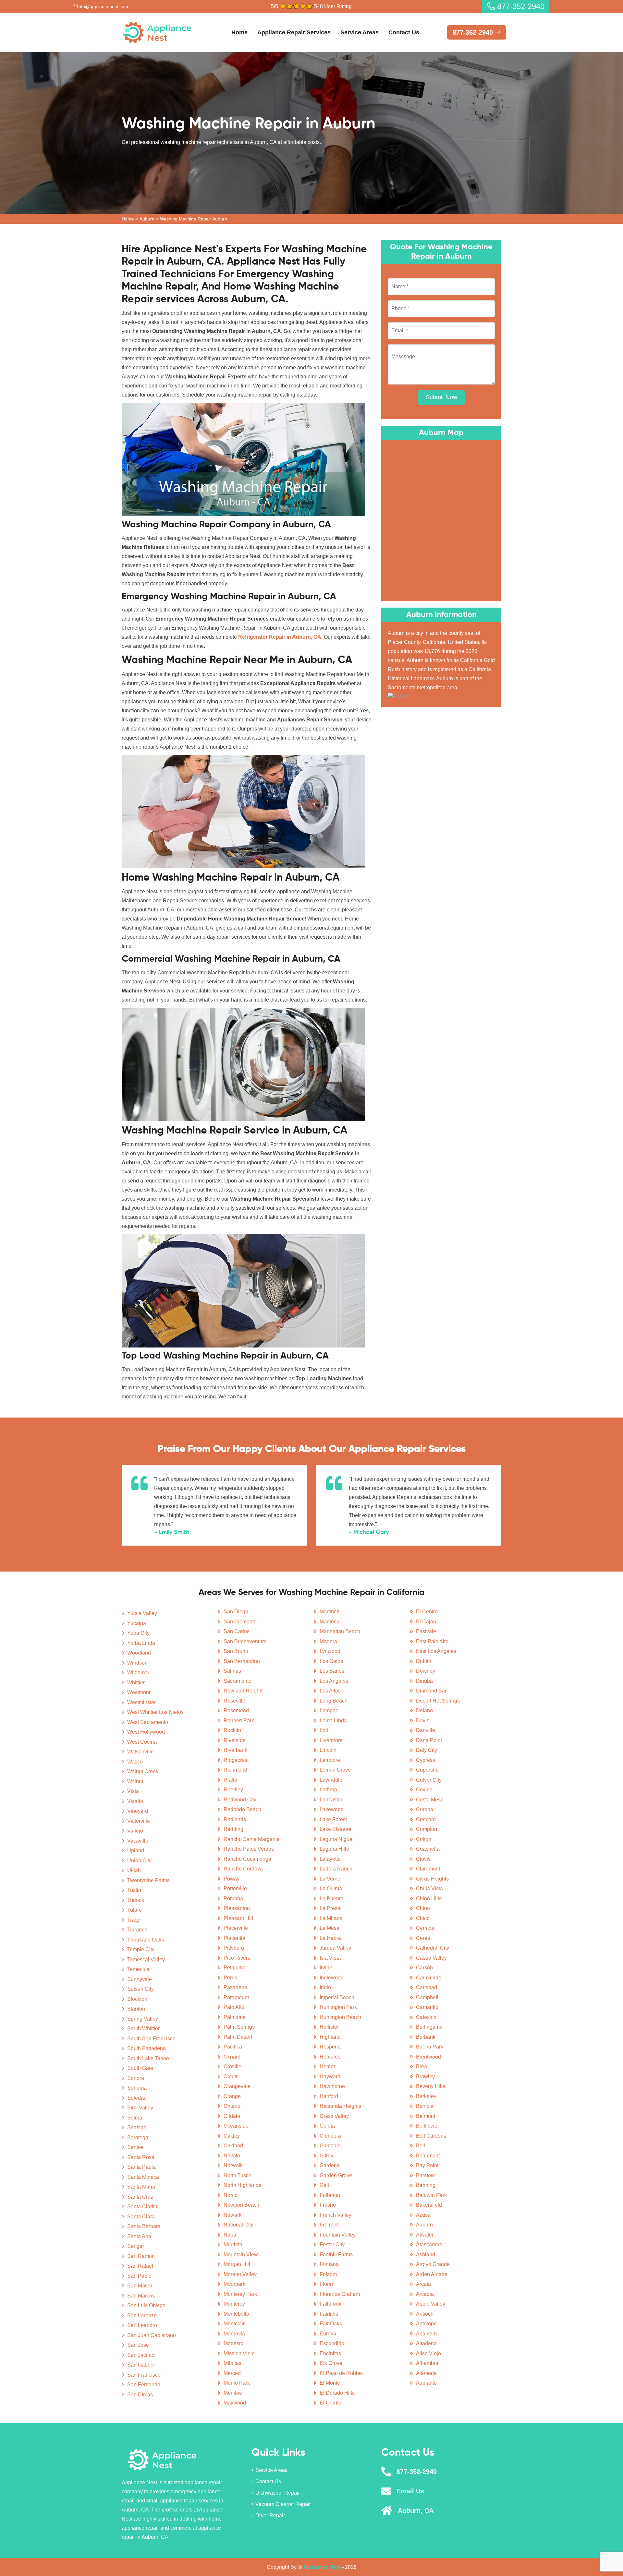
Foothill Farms (336, 2255)
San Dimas (140, 2395)
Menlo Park (237, 2383)
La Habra (330, 1938)
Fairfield (329, 2314)
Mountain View (241, 2255)
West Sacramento (148, 1722)
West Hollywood (146, 1732)
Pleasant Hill (238, 1918)
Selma (135, 2118)
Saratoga (138, 2137)
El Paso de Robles (341, 2373)
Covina (424, 1790)
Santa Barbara (144, 2226)
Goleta (327, 2126)
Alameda (426, 2373)
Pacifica (233, 2047)
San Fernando (144, 2385)
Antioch (425, 2314)
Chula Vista (429, 1888)
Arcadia (425, 2294)
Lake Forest (333, 1819)
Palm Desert (238, 2037)
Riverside (235, 1740)
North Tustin (238, 2175)
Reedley (233, 1790)
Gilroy (326, 2156)
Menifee (233, 2393)
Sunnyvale (140, 1979)
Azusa (423, 2215)
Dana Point (429, 1740)
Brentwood (428, 2057)
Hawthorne (332, 2086)
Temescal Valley (146, 1959)
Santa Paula (141, 2167)
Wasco (135, 1762)
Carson (424, 1968)
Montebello (236, 2314)
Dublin (424, 1661)
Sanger (136, 2246)
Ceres (423, 1938)
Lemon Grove (335, 1770)
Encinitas (330, 2353)
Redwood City (240, 1800)
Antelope (426, 2324)
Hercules (330, 2057)
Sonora (136, 2078)
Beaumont (428, 2156)
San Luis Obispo (146, 2305)
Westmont (139, 1692)
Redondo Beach (242, 1809)
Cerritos (425, 1928)
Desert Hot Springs (438, 1701)
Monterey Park (240, 2294)
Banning (426, 2185)
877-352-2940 (520, 6)
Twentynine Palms (148, 1880)
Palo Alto (234, 2007)
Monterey (234, 2304)
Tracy (134, 1920)
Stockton (137, 1999)
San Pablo (139, 2276)
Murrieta (233, 2244)
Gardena (330, 2165)
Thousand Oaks (146, 1940)
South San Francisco (151, 2039)
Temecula (138, 1969)
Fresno (328, 2205)
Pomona (233, 1899)
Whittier (136, 1683)
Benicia (425, 2106)
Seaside (137, 2127)
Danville (426, 1730)
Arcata (423, 2284)
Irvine (326, 1968)
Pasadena (235, 1987)
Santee (135, 2147)
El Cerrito (330, 2403)
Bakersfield (429, 2205)
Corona (425, 1809)
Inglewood (332, 1978)
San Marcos (141, 2296)
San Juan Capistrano (152, 2335)
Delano (424, 1710)
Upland (136, 1851)
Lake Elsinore (336, 1829)
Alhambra (427, 2363)
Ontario (232, 2106)
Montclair (234, 2324)
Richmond (235, 1770)
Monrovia (234, 2334)
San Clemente (240, 1622)
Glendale (330, 2146)
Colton (424, 1839)
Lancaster (331, 1800)
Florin (326, 2284)
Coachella (428, 1849)
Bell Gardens (431, 2136)
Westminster (141, 1702)
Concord (426, 1819)
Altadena (426, 2343)
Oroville (232, 2066)
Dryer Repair (270, 2516)
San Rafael (140, 2266)
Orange (232, 2096)
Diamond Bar (431, 1691)
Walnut (135, 1781)
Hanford (329, 2096)
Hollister (329, 2027)
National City (238, 2225)
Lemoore (330, 1760)
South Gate (140, 2068)
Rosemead (236, 1710)
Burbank (426, 2037)
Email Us (410, 2491)
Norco (231, 2195)
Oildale (232, 2116)
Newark (232, 2215)
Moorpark (234, 2284)
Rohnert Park (239, 1721)
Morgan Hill (237, 2264)
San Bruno (236, 1651)
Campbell (427, 1997)
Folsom (328, 2274)
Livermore (331, 1740)
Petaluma (235, 1968)
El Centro (427, 1612)
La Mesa (330, 1928)
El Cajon (426, 1622)
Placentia (234, 1938)
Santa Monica (143, 2177)
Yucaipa (137, 1623)
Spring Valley (143, 2019)
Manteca (330, 1622)
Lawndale (331, 1780)
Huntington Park (338, 2007)
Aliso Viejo (428, 2353)
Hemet (327, 2066)
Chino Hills (429, 1899)
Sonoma (137, 2088)
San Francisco (144, 2375)
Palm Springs (239, 2027)
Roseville (234, 1701)
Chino (423, 1908)
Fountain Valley (338, 2235)
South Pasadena (147, 2048)
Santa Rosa (141, 2157)
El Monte (330, 2383)
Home (239, 32)
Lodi (325, 1730)
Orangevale (237, 2086)
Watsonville (140, 1752)
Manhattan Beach (340, 1631)
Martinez (330, 1612)
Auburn (147, 219)
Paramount (236, 1997)
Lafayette (330, 1859)
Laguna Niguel (337, 1839)
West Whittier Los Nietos (155, 1712)
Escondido (332, 2343)
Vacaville (138, 1841)
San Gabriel (141, 2365)
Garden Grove (336, 2175)
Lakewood (332, 1809)
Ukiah (134, 1870)
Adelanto (426, 2383)
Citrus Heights (432, 1879)
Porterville (235, 1888)
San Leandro (142, 2325)
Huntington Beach (340, 2017)
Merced (232, 2373)
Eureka (328, 2334)
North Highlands (242, 2185)
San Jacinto (141, 2355)
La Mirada (331, 1918)
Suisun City (140, 1989)
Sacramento (238, 1681)
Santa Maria (141, 2187)
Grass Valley (334, 2116)
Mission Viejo (239, 2353)
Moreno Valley (240, 2274)
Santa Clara (141, 2217)
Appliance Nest (322, 2567)
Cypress (426, 1760)
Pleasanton (237, 1908)
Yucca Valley (142, 1613)
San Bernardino (242, 1661)
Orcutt (230, 2077)
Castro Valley (431, 1958)
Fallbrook (330, 2304)
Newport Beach (241, 2205)
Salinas (232, 1671)
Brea (421, 2066)
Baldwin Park (431, 2195)
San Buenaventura (245, 1641)
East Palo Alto (432, 1641)
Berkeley (426, 2096)
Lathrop (328, 1790)
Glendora (330, 2136)
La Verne (330, 1879)
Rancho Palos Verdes (249, 1849)
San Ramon (141, 2256)
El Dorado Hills (337, 2393)
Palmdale (235, 2017)
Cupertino (427, 1770)
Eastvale (426, 1631)
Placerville (236, 1928)
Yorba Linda (141, 1643)
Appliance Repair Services (294, 32)
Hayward (330, 2077)
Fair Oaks (331, 2324)
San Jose (138, 2345)
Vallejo (135, 1831)
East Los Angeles (436, 1651)
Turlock (136, 1900)
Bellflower (428, 2126)
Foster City (332, 2244)
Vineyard (138, 1811)
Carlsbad (427, 1987)
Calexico (426, 2017)
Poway (232, 1879)
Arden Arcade (432, 2274)
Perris (230, 1978)
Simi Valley (140, 2108)
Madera (328, 1641)
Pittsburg (234, 1948)
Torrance (137, 1930)
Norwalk (233, 2165)
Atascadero (429, 2244)
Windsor (137, 1663)
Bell (421, 2146)
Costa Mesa (430, 1800)
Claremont (428, 1869)
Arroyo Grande (433, 2264)
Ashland (426, 2255)
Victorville (139, 1821)
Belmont (426, 2116)
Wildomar (138, 1673)
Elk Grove (331, 2363)
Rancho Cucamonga (247, 1859)
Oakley (232, 2136)
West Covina (142, 1742)
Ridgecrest (236, 1760)
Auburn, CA (416, 2511)
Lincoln (328, 1750)
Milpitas (232, 2363)
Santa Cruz (140, 2197)
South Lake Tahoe (148, 2058)
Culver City (429, 1780)
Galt (324, 2185)
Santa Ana (139, 2236)
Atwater (425, 2235)
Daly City (427, 1750)
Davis (423, 1721)
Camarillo (427, 2007)
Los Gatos (331, 1661)
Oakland (233, 2146)
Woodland (139, 1653)
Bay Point (427, 2165)
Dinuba (424, 1681)
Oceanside (236, 2126)
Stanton (136, 2009)
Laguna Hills (334, 1849)
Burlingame (429, 2027)
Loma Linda (333, 1721)
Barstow (425, 2175)
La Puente (331, 1899)
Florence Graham (340, 2294)
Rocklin (232, 1730)
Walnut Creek (143, 1771)
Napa (230, 2235)
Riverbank (235, 1750)
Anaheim (426, 2334)
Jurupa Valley (335, 1948)
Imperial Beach (337, 1997)
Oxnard (232, 2057)
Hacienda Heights (340, 2106)
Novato (232, 2156)
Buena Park (430, 2047)
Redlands (235, 1819)
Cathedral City (433, 1948)
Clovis (423, 1859)
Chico (423, 1918)
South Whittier (143, 2029)
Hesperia (330, 2047)
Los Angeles (334, 1681)
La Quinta (331, 1888)
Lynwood (330, 1651)
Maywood (235, 2403)
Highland (330, 2037)
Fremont (329, 2225)
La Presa (330, 1908)
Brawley (425, 2077)
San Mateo (140, 2286)
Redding (233, 1829)
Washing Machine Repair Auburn (194, 219)
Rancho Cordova (243, 1869)
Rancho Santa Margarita (252, 1839)
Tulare (134, 1910)
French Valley (336, 2215)
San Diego (236, 1612)
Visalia (135, 1801)
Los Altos (330, 1691)
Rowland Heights (244, 1691)
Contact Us (404, 32)
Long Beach (334, 1701)
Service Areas (360, 32)
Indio (325, 1987)
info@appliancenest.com (103, 6)
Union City (139, 1861)
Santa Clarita (142, 2207)
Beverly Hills (431, 2086)
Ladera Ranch (336, 1869)
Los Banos (332, 1671)
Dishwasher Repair (278, 2493)
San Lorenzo (142, 2315)
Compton (427, 1829)
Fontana (329, 2264)
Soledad (137, 2098)
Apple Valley (431, 2304)
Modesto (233, 2343)
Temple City (141, 1949)
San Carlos (237, 1631)
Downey (426, 1671)
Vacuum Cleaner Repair (283, 2504)
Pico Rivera (237, 1958)
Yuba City (138, 1633)
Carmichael (429, 1978)
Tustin (134, 1890)
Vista (133, 1791)
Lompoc (329, 1710)
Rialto (230, 1780)
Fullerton (330, 2195)
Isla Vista (330, 1958)
